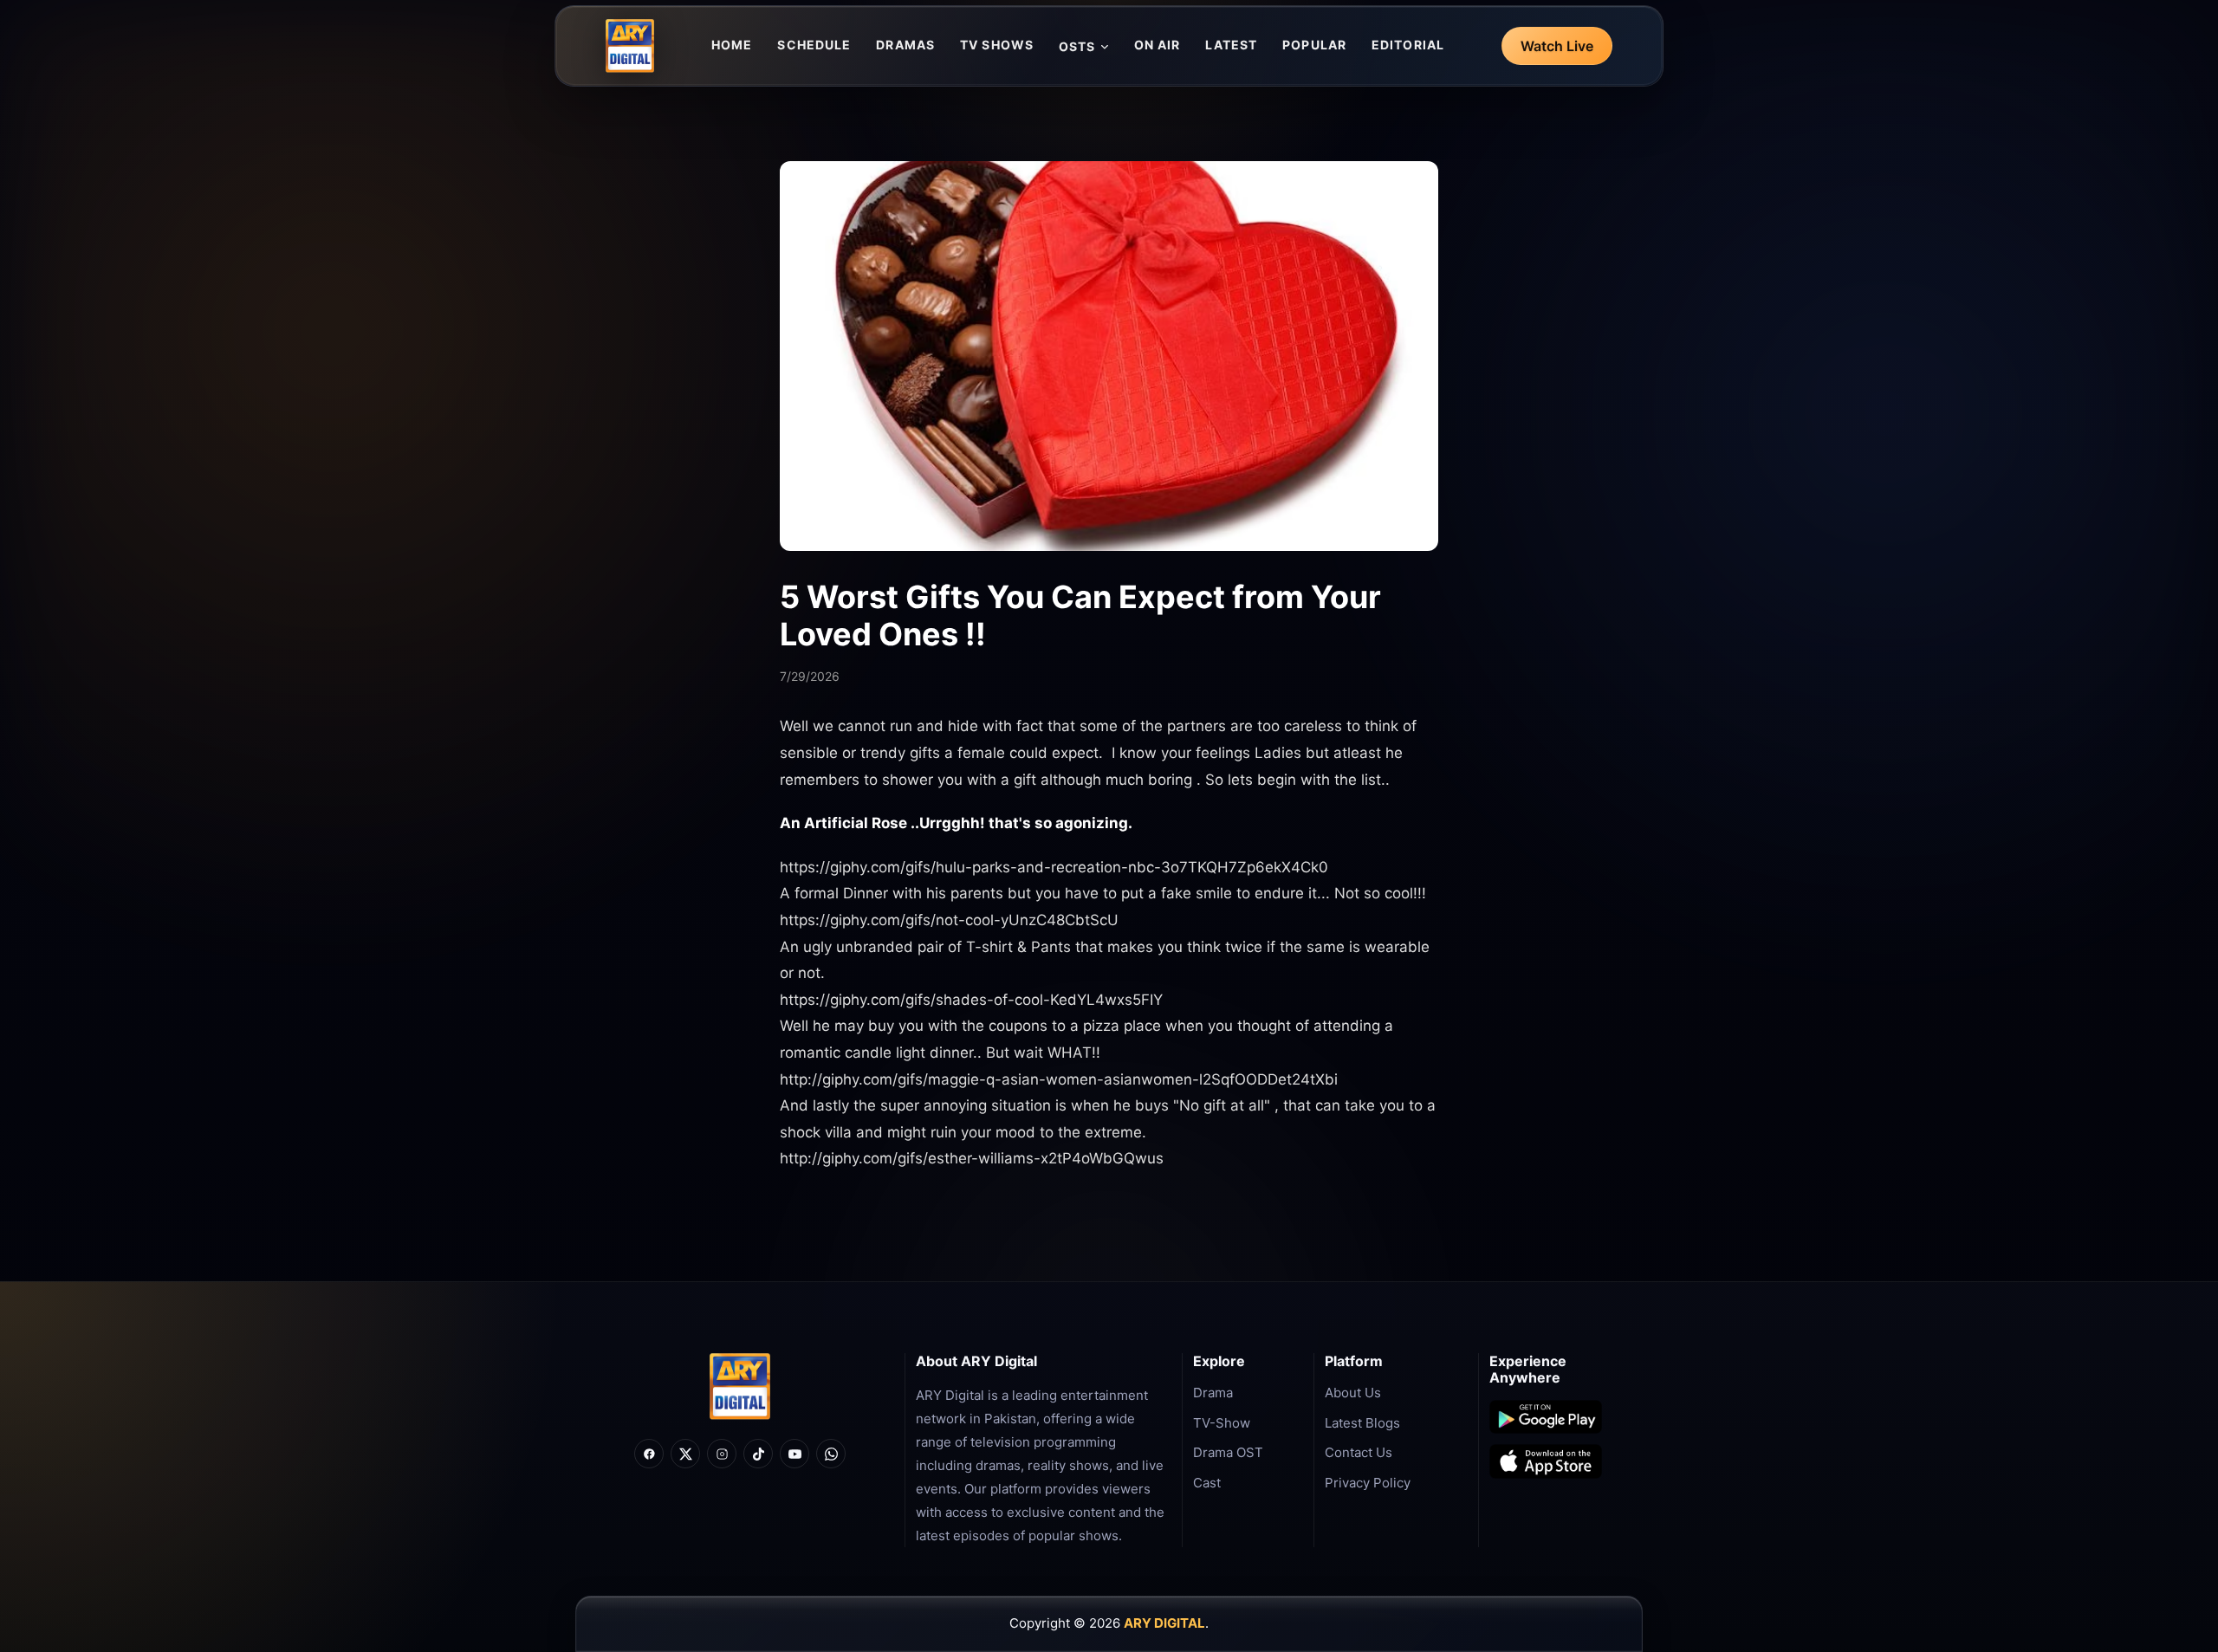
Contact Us (1359, 1452)
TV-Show (1222, 1423)
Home (732, 45)
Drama (1213, 1393)
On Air (1158, 45)
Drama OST (1228, 1452)
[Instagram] (722, 1454)
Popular (1314, 45)
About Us (1353, 1393)
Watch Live (1557, 46)
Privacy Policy (1368, 1483)
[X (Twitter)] (685, 1454)
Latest (1231, 45)
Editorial (1408, 45)
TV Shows (997, 45)
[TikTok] (758, 1454)
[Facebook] (649, 1454)
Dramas (905, 45)
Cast (1207, 1483)
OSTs (1077, 46)
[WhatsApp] (831, 1454)
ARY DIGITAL (1164, 1623)
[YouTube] (794, 1454)
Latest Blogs (1362, 1423)
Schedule (814, 45)
